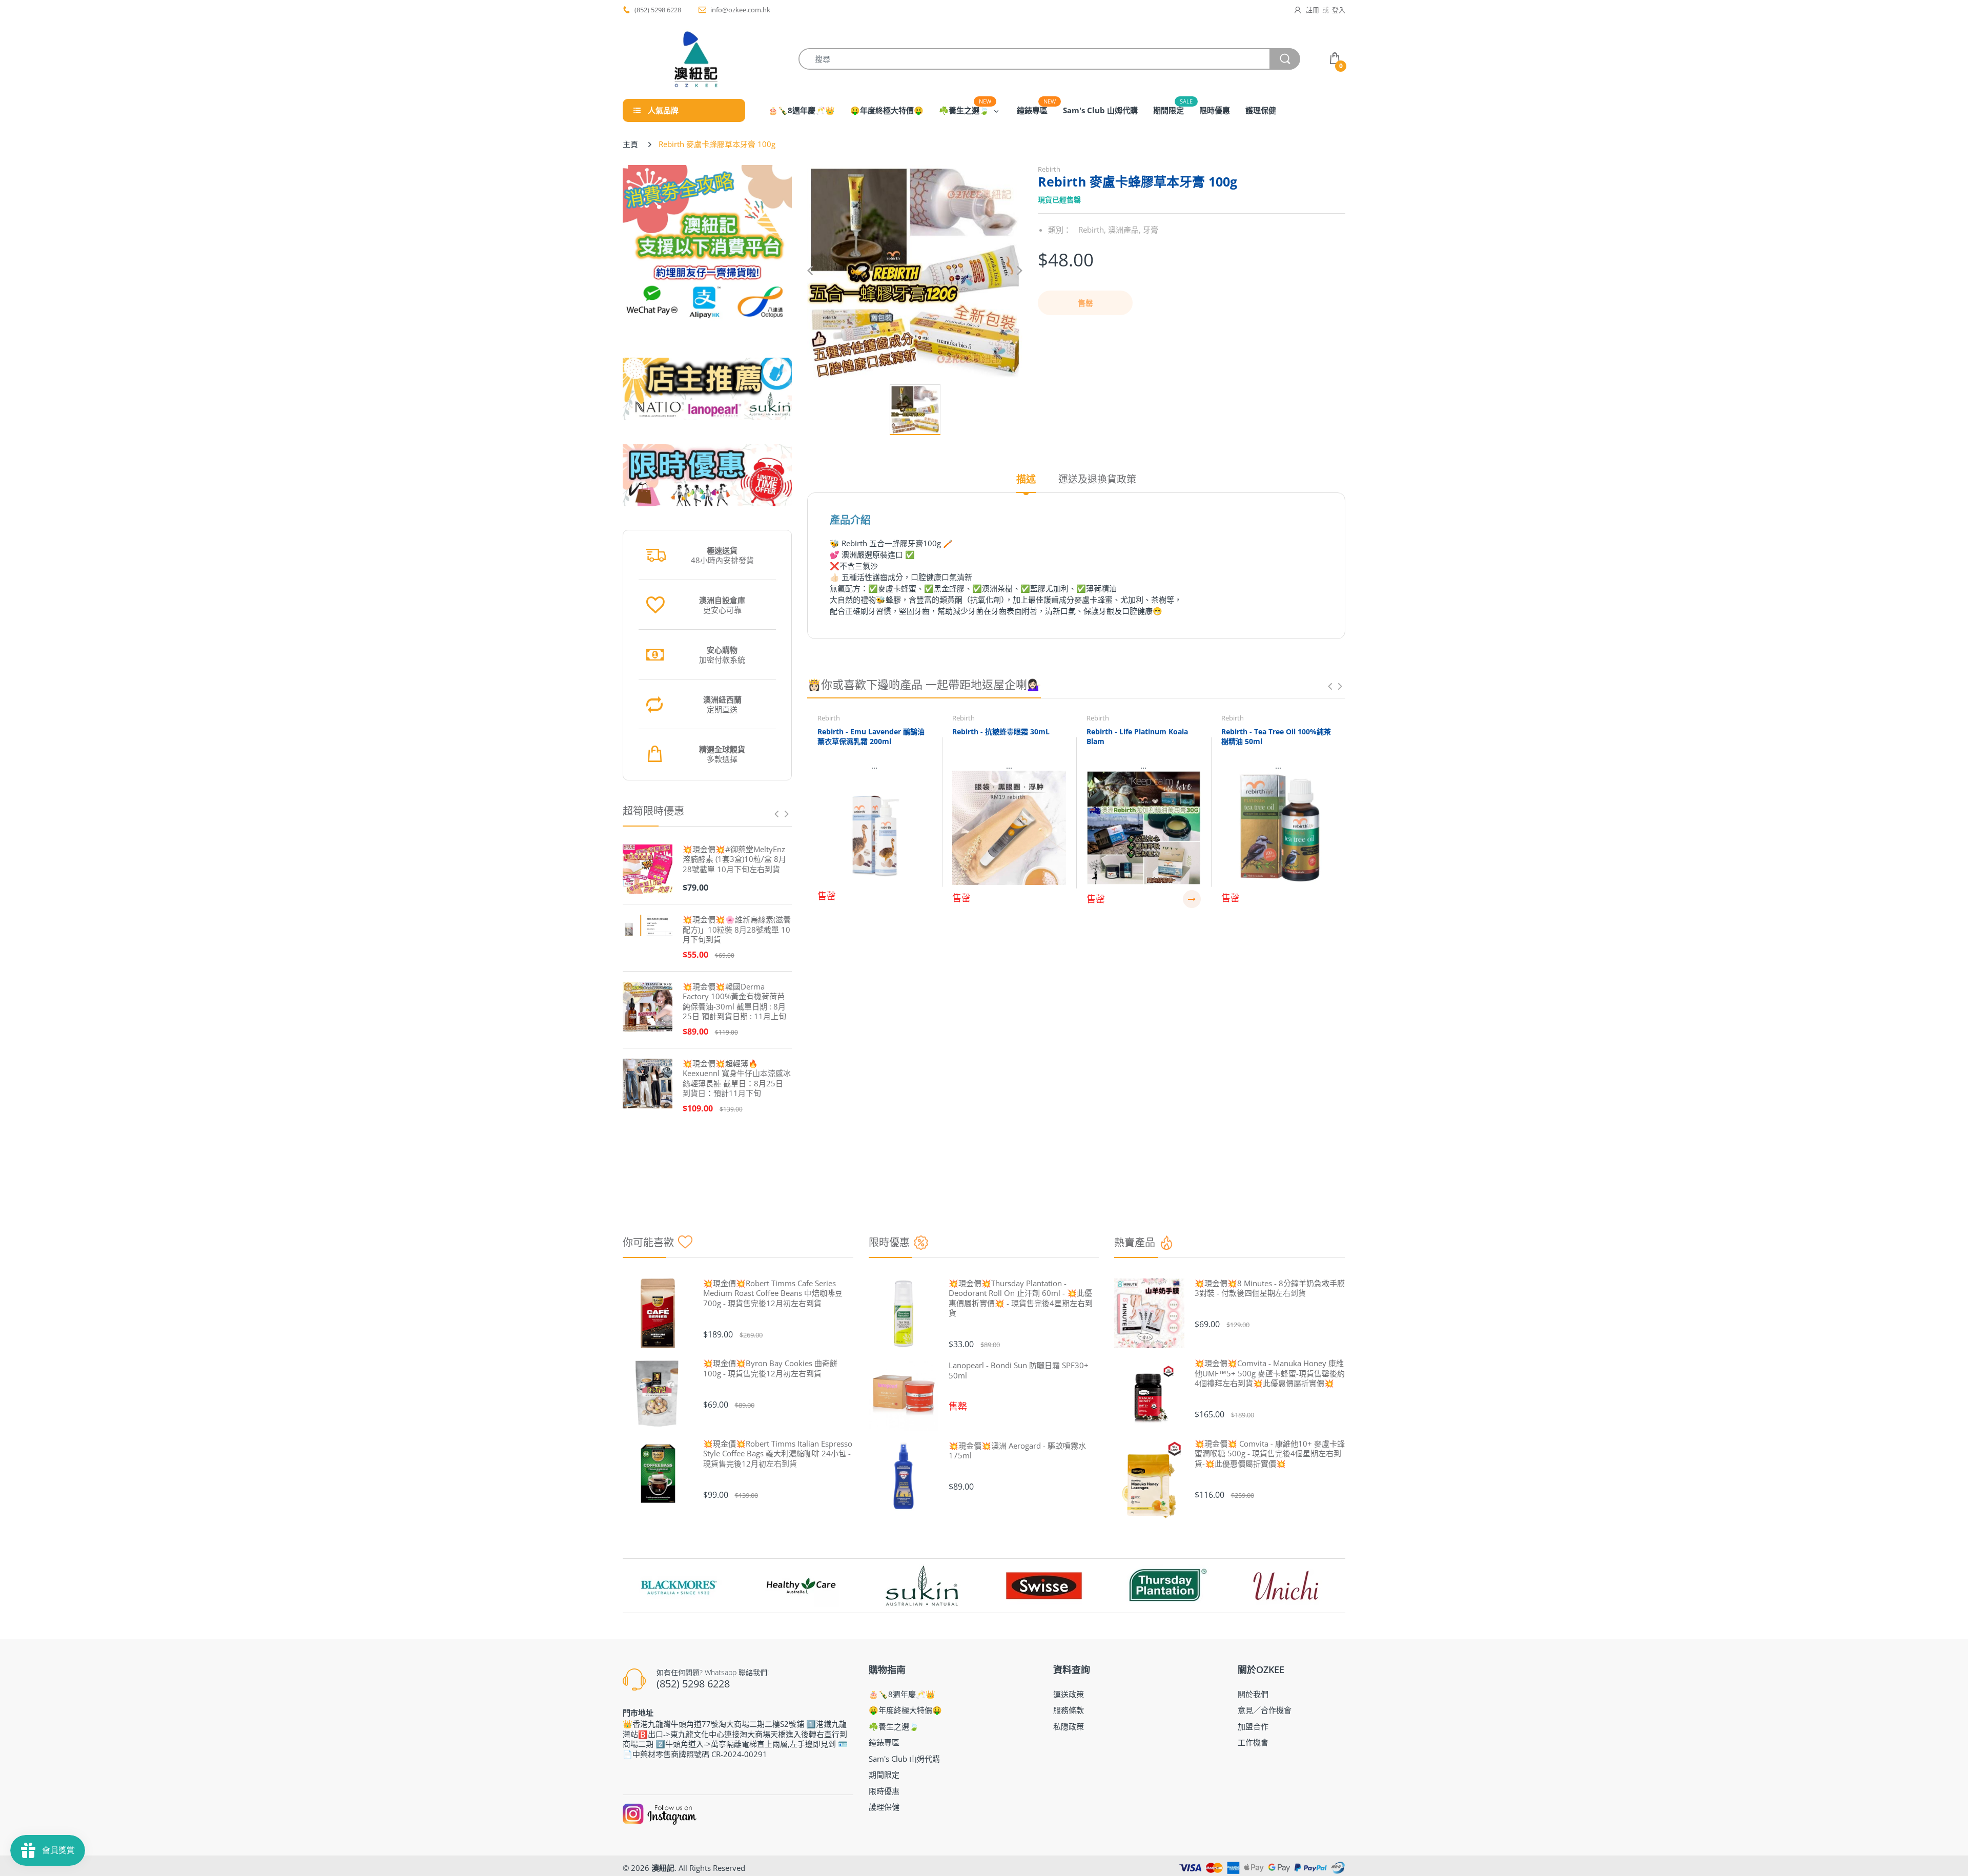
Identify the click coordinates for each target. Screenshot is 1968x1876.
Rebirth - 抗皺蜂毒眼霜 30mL (1001, 731)
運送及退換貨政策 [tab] (1097, 479)
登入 (1339, 10)
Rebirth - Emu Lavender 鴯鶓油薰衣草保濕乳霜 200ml (871, 737)
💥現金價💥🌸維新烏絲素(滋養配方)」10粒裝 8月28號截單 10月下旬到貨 (737, 930)
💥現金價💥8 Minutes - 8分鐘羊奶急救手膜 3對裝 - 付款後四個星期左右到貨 (1270, 1289)
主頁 (630, 144)
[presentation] (776, 814)
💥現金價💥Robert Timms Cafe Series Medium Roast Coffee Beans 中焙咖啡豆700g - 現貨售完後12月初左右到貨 (773, 1293)
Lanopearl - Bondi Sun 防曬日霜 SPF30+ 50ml (1019, 1370)
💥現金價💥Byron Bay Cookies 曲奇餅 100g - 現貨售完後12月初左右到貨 (770, 1368)
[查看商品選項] (1192, 899)
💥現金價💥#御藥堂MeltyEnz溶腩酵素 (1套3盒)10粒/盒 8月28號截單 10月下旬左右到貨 (734, 859)
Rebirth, (1092, 230)
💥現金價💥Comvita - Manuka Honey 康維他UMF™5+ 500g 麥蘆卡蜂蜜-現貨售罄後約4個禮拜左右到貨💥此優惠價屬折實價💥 (1270, 1373)
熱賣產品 (1135, 1242)
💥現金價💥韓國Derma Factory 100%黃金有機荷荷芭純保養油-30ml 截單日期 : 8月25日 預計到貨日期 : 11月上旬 (734, 1002)
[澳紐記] (695, 59)
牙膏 (1151, 230)
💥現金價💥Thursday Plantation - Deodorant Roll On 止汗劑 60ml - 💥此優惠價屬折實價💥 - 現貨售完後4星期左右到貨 (1021, 1298)
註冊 (1313, 10)
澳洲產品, (1124, 230)
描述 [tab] (1026, 479)
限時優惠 (889, 1242)
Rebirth (1049, 169)
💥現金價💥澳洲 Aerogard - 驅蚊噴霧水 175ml (1017, 1451)
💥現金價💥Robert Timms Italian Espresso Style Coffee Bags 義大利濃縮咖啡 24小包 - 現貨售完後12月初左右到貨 (778, 1454)
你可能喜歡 (648, 1242)
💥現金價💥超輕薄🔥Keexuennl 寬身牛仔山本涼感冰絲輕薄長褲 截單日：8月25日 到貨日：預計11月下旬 (737, 1079)
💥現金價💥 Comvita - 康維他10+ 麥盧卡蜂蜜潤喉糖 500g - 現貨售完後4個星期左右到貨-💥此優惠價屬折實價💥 (1270, 1454)
